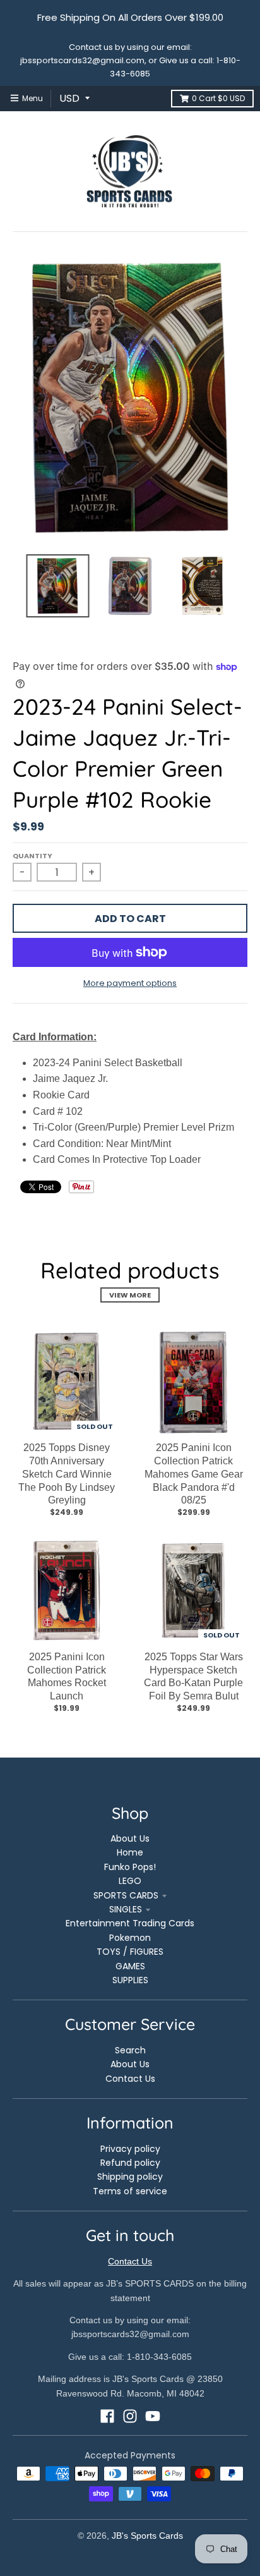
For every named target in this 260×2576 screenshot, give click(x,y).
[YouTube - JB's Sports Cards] (153, 2416)
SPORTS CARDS (126, 1895)
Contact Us (130, 2079)
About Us (130, 1838)
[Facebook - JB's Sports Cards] (107, 2416)
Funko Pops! (130, 1867)
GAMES (130, 1966)
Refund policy (130, 2163)
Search (130, 2050)
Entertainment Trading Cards (130, 1923)
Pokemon (130, 1938)
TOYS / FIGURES (130, 1952)
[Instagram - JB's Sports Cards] (130, 2416)
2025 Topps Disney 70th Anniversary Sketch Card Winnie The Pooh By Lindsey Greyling (67, 1474)
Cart (218, 98)
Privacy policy (130, 2149)
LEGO (130, 1881)
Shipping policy (130, 2177)
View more (130, 1295)
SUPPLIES (130, 1980)
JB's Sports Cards (147, 2536)
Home (130, 1852)
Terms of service (130, 2191)
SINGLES (126, 1909)
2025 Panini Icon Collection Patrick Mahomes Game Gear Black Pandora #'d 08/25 (194, 1474)
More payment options (130, 983)
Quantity (32, 856)
